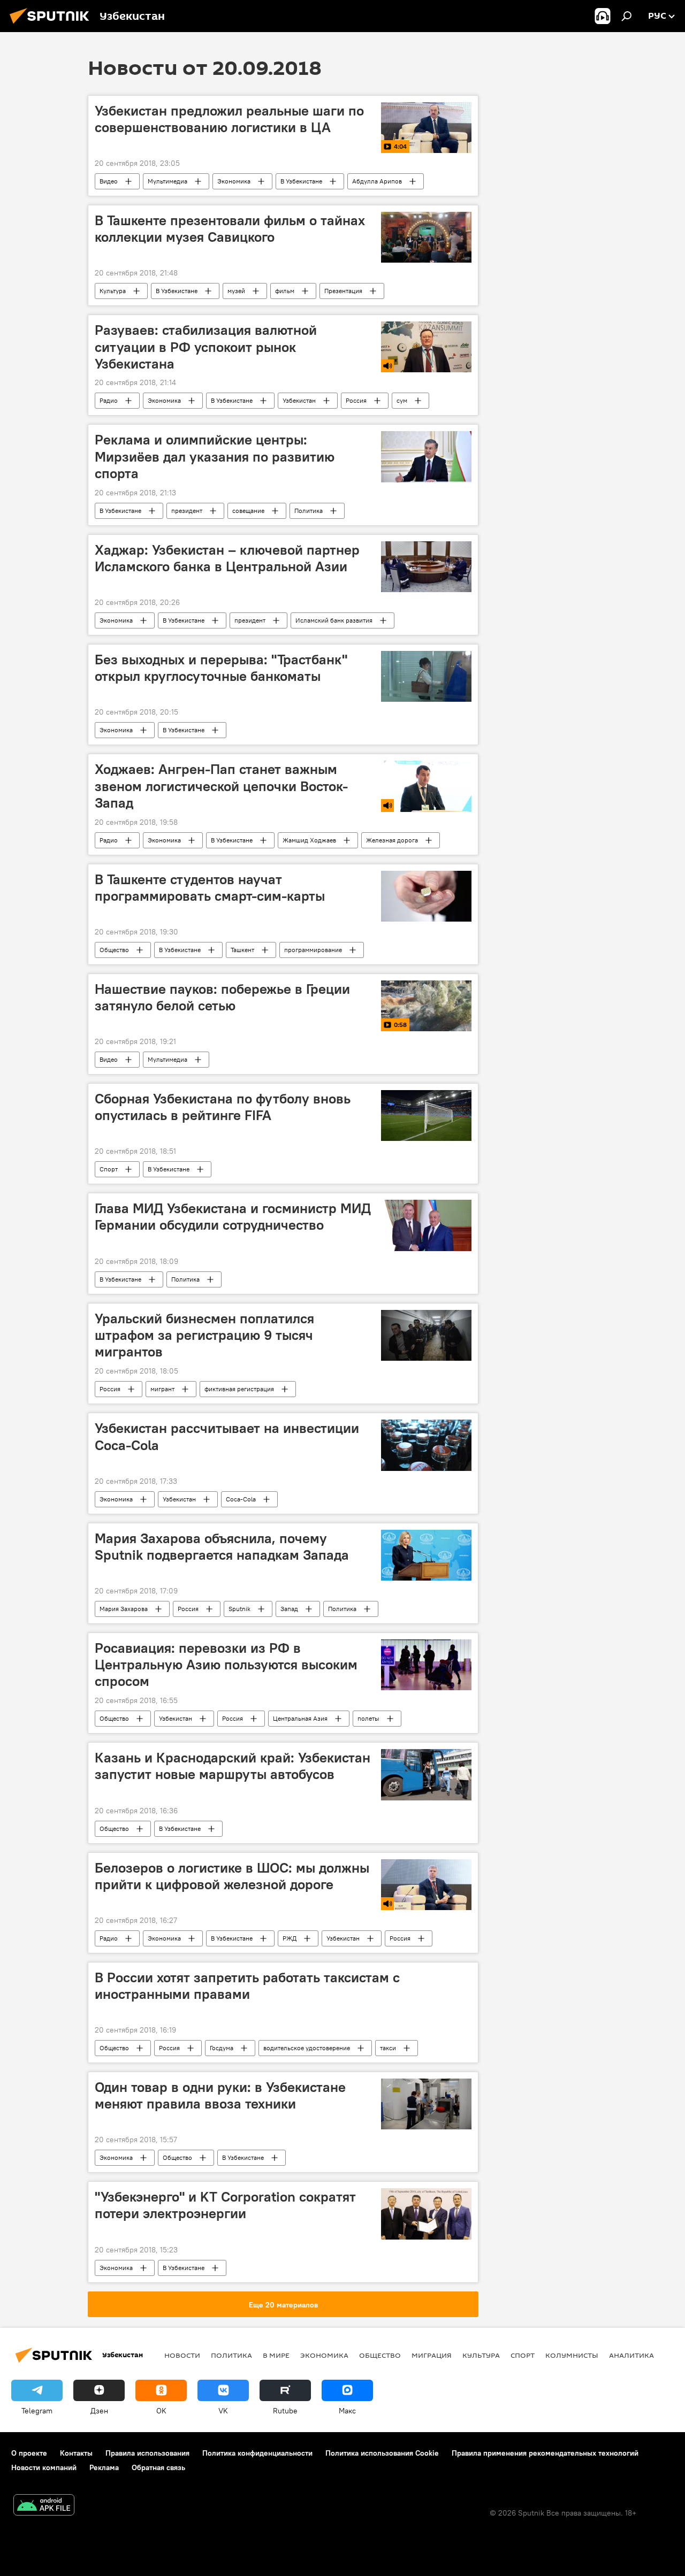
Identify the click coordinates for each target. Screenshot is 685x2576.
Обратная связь (158, 2467)
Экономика (234, 181)
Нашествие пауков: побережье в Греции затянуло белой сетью (222, 997)
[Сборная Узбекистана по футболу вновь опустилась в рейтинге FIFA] (426, 1115)
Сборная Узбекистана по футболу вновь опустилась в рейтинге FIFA (223, 1107)
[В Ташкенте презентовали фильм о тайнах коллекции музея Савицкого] (426, 237)
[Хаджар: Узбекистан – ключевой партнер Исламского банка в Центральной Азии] (426, 567)
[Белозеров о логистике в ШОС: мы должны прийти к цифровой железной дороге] (426, 1885)
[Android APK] (44, 2506)
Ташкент (242, 950)
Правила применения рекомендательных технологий (545, 2453)
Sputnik (239, 1609)
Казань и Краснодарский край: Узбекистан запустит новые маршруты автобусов (233, 1766)
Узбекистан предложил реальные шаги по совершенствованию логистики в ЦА (229, 119)
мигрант (162, 1389)
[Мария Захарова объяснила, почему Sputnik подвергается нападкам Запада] (426, 1555)
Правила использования (147, 2453)
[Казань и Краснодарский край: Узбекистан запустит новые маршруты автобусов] (426, 1774)
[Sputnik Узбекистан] (52, 25)
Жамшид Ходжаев (309, 840)
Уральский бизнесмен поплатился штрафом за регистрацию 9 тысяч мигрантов (204, 1335)
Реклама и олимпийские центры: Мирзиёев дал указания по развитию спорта (215, 456)
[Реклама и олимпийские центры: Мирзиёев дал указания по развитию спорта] (426, 457)
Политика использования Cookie (382, 2453)
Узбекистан (299, 400)
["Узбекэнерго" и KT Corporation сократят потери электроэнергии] (426, 2214)
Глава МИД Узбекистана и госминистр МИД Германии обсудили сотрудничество (233, 1217)
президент (187, 511)
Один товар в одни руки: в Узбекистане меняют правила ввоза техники (220, 2095)
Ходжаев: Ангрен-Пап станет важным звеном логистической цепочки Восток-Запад (221, 786)
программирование (313, 950)
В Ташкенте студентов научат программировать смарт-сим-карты (210, 888)
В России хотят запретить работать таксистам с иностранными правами (247, 1986)
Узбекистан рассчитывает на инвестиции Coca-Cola (227, 1436)
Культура (113, 291)
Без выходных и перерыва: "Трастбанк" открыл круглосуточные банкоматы (221, 668)
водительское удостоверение (307, 2048)
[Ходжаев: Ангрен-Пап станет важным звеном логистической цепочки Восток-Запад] (426, 786)
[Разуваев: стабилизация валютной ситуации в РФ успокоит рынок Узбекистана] (426, 347)
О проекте (29, 2453)
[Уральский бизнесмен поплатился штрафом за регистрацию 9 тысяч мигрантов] (426, 1335)
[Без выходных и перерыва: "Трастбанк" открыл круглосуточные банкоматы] (426, 676)
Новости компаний (44, 2467)
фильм (285, 291)
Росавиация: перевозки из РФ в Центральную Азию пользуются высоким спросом (226, 1665)
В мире (276, 2355)
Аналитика (631, 2355)
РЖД (290, 1938)
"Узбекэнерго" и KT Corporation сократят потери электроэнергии (225, 2205)
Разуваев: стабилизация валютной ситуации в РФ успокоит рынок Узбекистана (206, 347)
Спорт (109, 1169)
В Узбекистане (301, 181)
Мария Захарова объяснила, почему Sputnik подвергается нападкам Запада (222, 1547)
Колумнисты (572, 2355)
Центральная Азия (300, 1718)
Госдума (222, 2048)
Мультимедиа (168, 181)
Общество (114, 950)
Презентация (343, 291)
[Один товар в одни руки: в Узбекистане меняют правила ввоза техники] (426, 2104)
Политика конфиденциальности (257, 2453)
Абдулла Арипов (377, 181)
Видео (109, 181)
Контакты (76, 2453)
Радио (109, 400)
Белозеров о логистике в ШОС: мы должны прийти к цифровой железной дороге (232, 1876)
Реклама (104, 2467)
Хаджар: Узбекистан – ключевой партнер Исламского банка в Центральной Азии (227, 558)
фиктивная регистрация (239, 1389)
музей (236, 291)
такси (388, 2048)
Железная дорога (392, 840)
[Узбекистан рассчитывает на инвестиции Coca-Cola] (426, 1445)
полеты (368, 1718)
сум (402, 400)
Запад (289, 1609)
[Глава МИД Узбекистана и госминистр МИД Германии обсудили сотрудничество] (426, 1225)
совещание (248, 511)
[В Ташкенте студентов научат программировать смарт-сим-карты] (426, 896)
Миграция (432, 2355)
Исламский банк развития (334, 620)
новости (182, 2355)
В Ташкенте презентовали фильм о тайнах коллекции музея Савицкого (230, 229)
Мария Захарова (124, 1609)
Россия (356, 400)
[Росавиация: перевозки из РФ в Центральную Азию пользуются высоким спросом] (426, 1665)
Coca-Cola (241, 1499)
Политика (309, 511)
